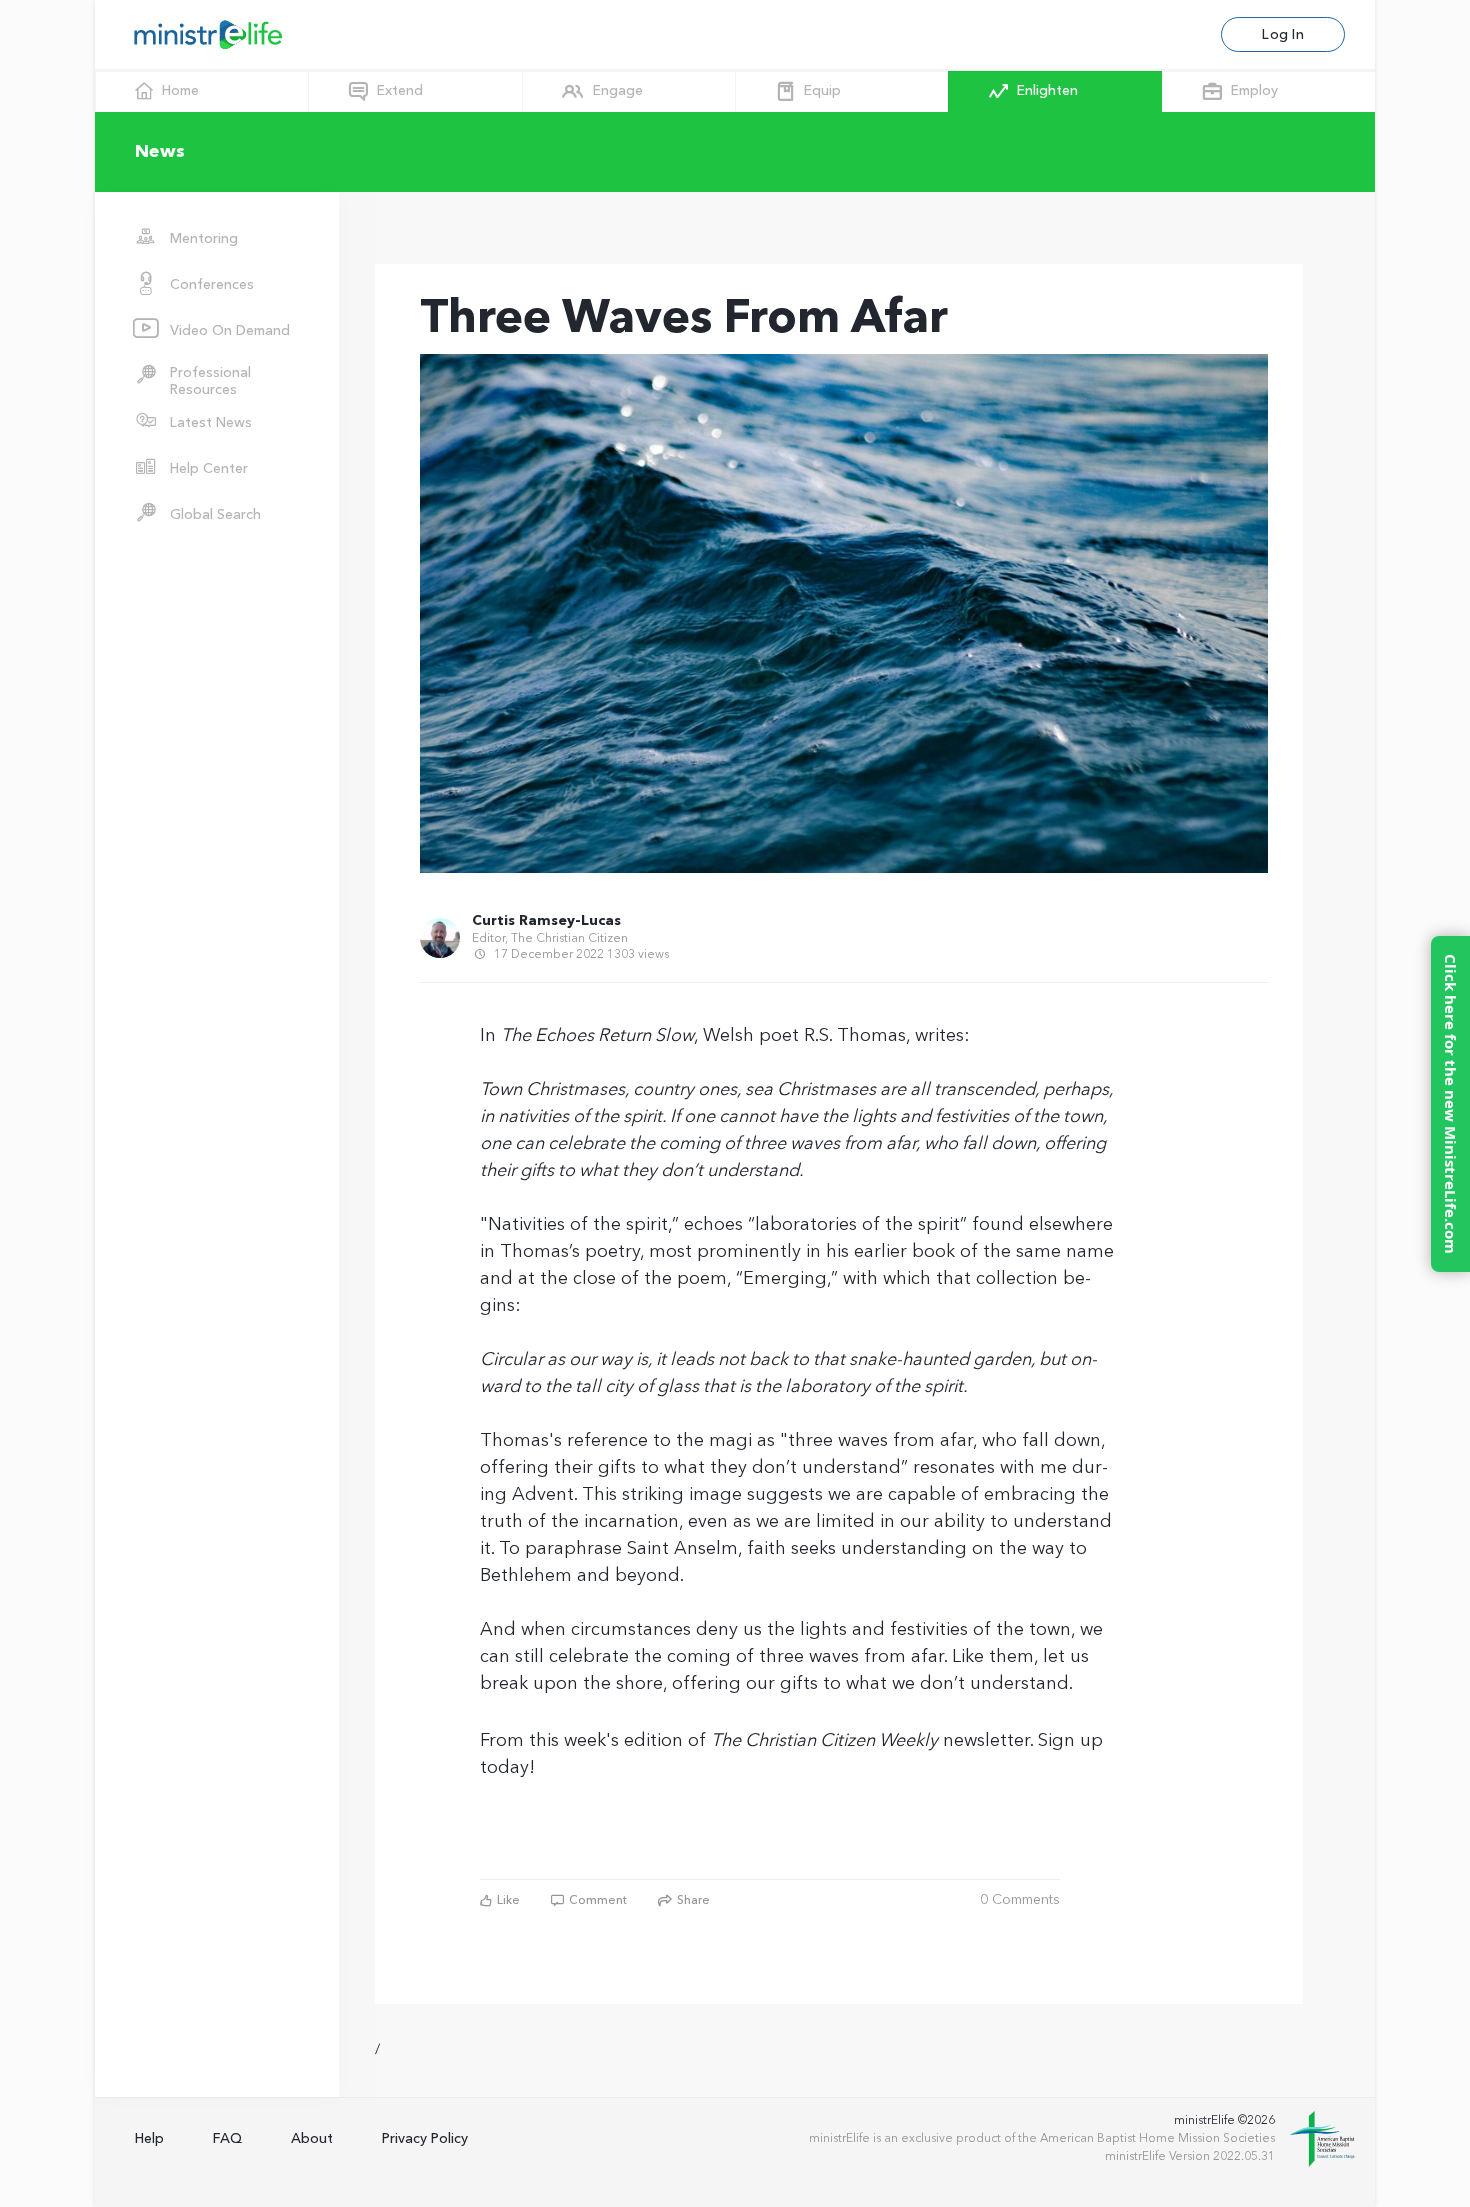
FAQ (227, 2138)
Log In (1283, 34)
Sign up (1070, 1741)
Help (149, 2138)
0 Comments (1020, 1900)
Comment (596, 1900)
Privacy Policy (425, 2138)
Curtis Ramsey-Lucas (546, 921)
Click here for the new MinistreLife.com (1451, 1104)
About (312, 2138)
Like (507, 1900)
